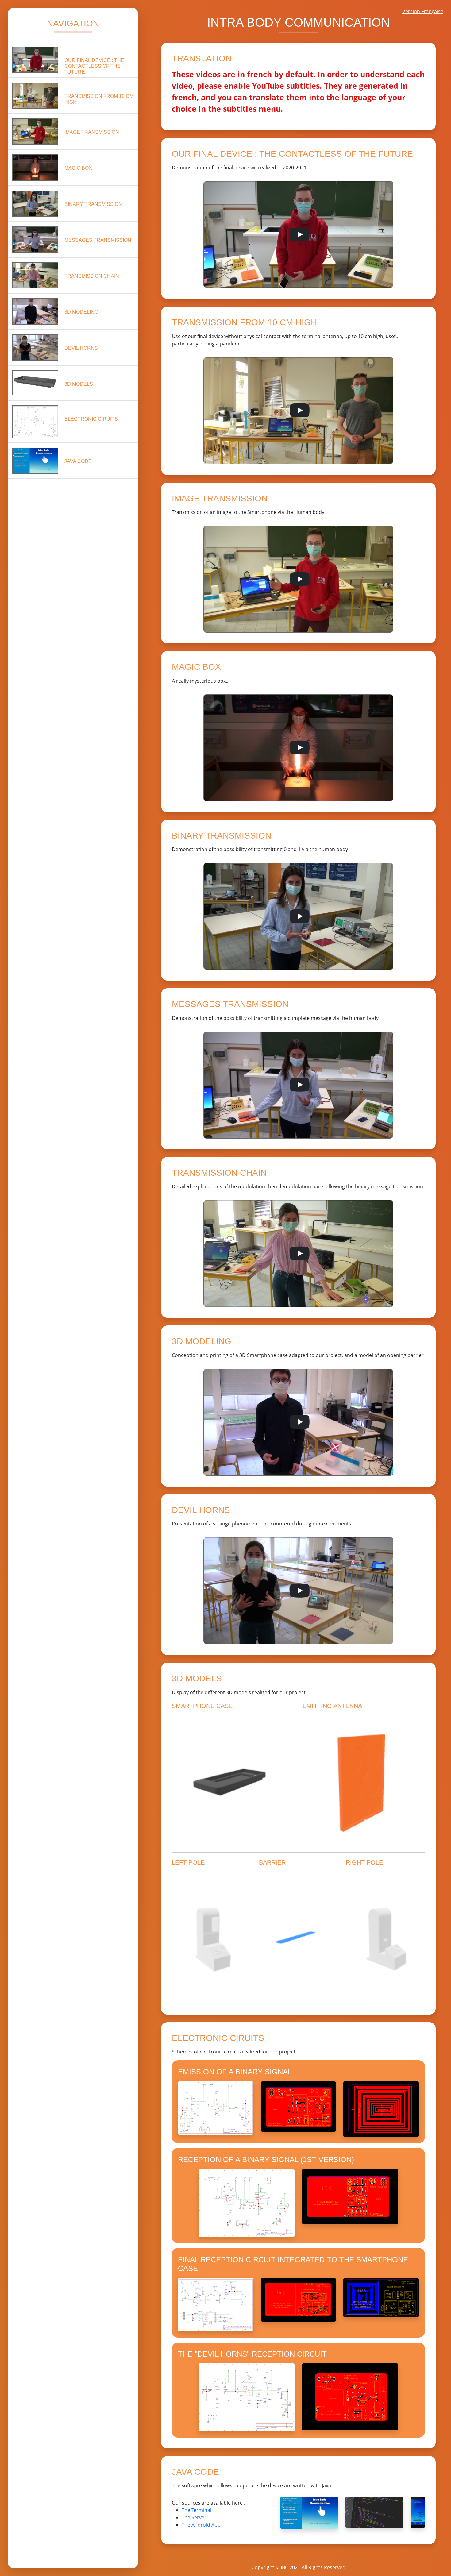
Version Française (423, 11)
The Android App (201, 2525)
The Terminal (197, 2510)
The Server (194, 2517)
